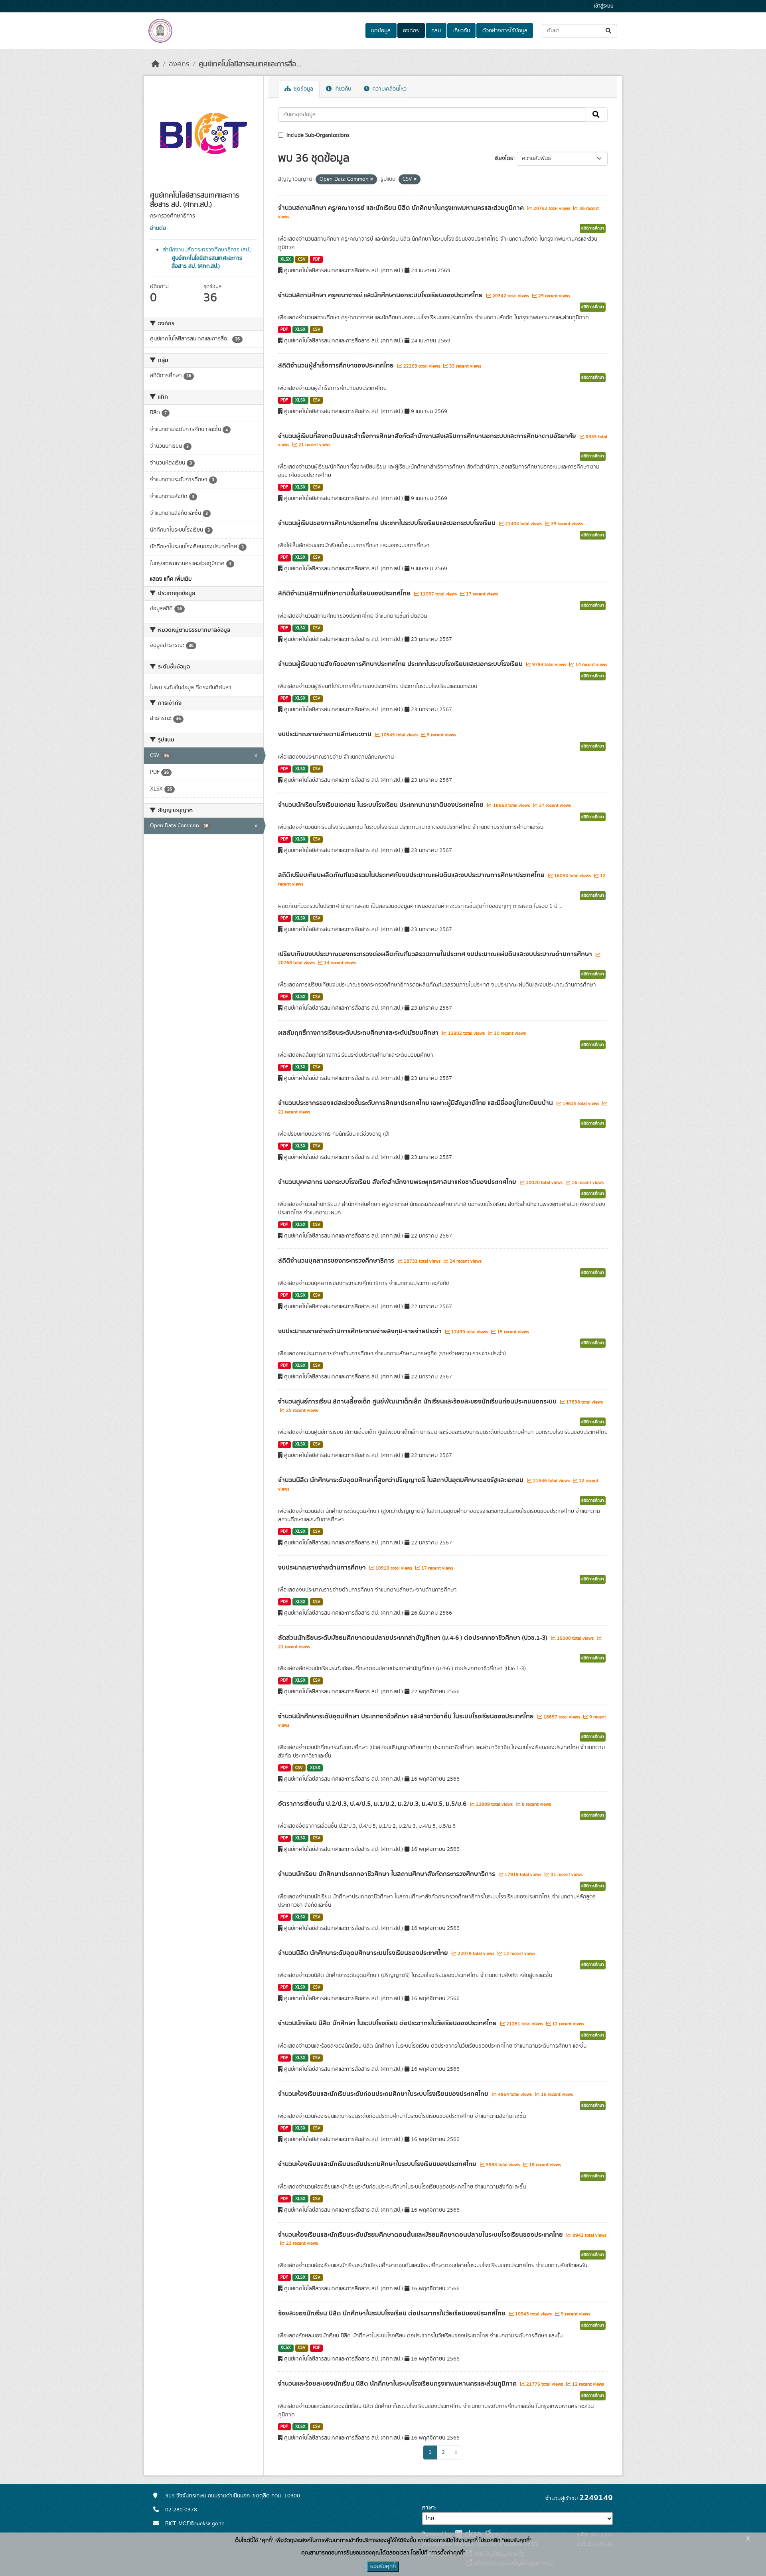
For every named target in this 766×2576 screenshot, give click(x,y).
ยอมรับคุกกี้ (383, 2566)
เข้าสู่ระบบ (604, 6)
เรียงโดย (504, 158)
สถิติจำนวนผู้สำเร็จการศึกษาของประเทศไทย (337, 366)
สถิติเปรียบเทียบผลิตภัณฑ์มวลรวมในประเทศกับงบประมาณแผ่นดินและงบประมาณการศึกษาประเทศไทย (412, 875)
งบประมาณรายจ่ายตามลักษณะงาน (326, 734)
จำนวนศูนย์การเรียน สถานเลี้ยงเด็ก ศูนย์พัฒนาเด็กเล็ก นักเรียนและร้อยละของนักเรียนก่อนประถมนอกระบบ (418, 1402)
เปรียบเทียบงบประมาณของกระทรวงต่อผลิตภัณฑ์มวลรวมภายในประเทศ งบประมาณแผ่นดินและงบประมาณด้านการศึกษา (436, 954)
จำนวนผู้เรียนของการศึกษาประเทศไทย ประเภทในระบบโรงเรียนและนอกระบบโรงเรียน (388, 523)
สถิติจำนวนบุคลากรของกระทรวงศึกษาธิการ (337, 1261)
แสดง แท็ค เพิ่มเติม (171, 579)
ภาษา (428, 2508)
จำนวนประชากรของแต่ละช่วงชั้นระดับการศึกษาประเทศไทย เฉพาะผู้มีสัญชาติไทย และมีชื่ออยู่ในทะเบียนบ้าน (416, 1103)
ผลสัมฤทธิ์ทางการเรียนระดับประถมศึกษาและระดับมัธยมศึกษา (359, 1033)
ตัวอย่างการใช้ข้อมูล (505, 31)
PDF (317, 259)
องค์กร (411, 31)
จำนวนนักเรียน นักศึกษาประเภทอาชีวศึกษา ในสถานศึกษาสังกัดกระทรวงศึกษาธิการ (387, 1874)
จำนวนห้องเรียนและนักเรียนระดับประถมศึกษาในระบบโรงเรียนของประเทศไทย (378, 2164)
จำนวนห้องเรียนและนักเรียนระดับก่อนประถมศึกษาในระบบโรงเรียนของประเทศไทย (384, 2094)
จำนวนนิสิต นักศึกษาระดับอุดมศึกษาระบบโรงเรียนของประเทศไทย (364, 1953)
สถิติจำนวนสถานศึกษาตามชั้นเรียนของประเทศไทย (345, 593)
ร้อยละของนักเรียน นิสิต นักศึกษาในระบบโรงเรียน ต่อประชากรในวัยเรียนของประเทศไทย (393, 2313)
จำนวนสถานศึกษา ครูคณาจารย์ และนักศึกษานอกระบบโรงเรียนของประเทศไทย (381, 295)
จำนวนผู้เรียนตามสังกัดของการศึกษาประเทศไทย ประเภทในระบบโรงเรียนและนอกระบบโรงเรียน (401, 664)
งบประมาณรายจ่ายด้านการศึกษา (323, 1568)
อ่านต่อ (158, 228)
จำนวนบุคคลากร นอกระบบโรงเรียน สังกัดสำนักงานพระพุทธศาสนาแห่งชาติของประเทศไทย (398, 1182)
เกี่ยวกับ (462, 31)
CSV (302, 259)
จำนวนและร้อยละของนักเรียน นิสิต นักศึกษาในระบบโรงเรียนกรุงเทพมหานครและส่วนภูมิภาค (398, 2384)
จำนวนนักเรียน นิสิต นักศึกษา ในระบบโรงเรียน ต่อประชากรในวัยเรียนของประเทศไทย (388, 2023)
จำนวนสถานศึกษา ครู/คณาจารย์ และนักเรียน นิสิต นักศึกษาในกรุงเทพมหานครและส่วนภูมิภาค (402, 208)
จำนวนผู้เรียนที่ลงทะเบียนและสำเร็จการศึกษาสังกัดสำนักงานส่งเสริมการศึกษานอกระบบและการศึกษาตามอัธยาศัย (428, 436)
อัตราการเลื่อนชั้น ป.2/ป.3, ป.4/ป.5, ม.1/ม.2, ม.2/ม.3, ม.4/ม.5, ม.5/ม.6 (373, 1804)
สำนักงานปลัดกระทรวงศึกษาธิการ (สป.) (207, 250)
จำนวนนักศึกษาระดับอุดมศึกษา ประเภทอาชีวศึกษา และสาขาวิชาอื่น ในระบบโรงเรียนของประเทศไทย (407, 1716)
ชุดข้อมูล (381, 31)
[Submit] (609, 31)
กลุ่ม (436, 31)
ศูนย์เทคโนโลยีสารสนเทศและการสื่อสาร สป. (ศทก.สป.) (207, 262)
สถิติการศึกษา (593, 228)
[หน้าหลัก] (156, 64)
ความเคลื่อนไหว (389, 89)
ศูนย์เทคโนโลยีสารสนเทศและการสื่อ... (250, 64)
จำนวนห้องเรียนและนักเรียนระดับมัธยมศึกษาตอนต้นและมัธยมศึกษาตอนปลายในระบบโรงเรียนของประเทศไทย (421, 2235)
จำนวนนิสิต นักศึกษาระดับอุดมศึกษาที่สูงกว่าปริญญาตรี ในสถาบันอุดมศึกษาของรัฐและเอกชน (402, 1480)
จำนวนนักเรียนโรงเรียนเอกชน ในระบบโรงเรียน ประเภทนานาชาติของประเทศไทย (382, 805)
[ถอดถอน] (372, 180)
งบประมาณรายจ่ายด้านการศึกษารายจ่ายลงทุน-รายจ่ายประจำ (361, 1331)
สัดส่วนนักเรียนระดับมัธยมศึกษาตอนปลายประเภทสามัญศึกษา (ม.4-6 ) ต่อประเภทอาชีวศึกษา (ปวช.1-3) (414, 1638)
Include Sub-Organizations (317, 135)
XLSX (286, 259)
